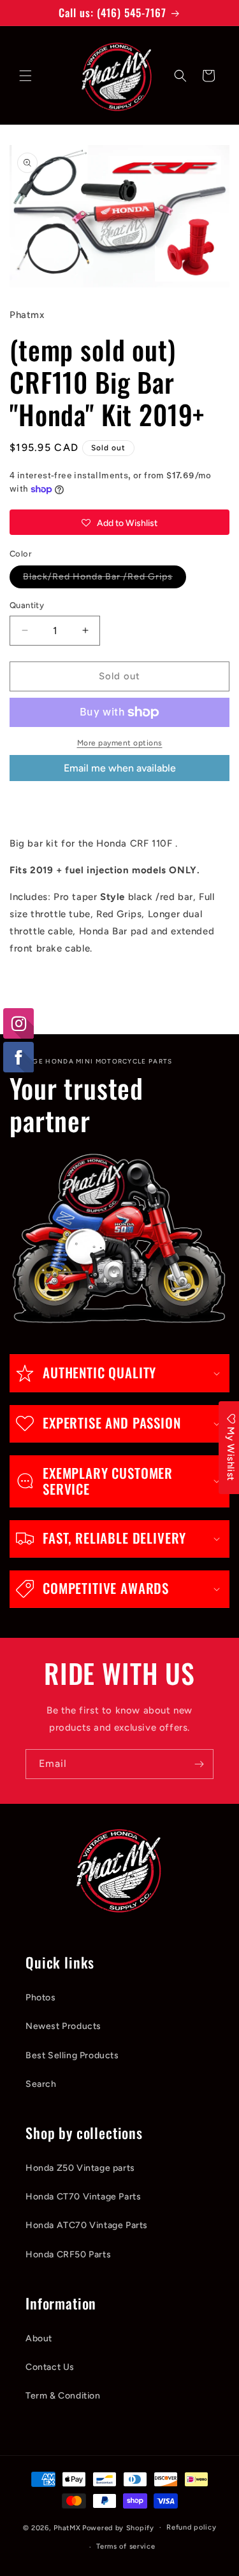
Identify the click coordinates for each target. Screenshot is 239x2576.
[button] (25, 76)
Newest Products (63, 2026)
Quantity (27, 605)
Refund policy (191, 2527)
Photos (41, 1998)
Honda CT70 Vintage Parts (83, 2197)
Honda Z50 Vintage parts (80, 2168)
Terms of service (126, 2546)
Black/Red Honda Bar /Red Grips (105, 579)
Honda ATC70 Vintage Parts (87, 2225)
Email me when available (120, 768)
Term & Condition (63, 2396)
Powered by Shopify (118, 2527)
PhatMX (67, 2527)
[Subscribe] (199, 1764)
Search (41, 2084)
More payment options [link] (120, 743)
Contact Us (50, 2367)
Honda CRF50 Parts (68, 2254)
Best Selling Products (72, 2055)
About (39, 2338)
